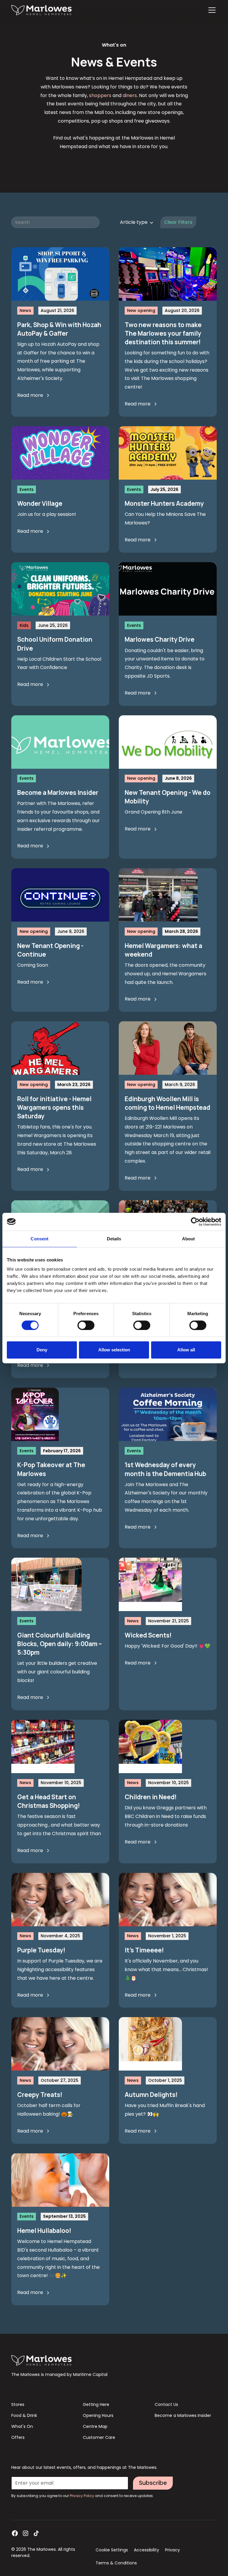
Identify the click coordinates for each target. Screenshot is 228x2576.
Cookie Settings (112, 2550)
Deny (42, 1350)
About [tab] (189, 1239)
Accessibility (147, 2550)
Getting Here (96, 2404)
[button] (211, 10)
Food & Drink (24, 2415)
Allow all (186, 1350)
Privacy (172, 2550)
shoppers (100, 95)
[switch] (86, 1325)
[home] (41, 10)
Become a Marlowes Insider (183, 2415)
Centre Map (95, 2426)
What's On (22, 2426)
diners (130, 95)
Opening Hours (98, 2415)
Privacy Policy (82, 2496)
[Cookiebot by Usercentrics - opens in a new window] (195, 1222)
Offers (18, 2437)
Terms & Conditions (116, 2563)
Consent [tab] (39, 1239)
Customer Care (99, 2437)
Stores (18, 2404)
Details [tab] (114, 1239)
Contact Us (166, 2404)
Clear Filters (178, 222)
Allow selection (114, 1350)
